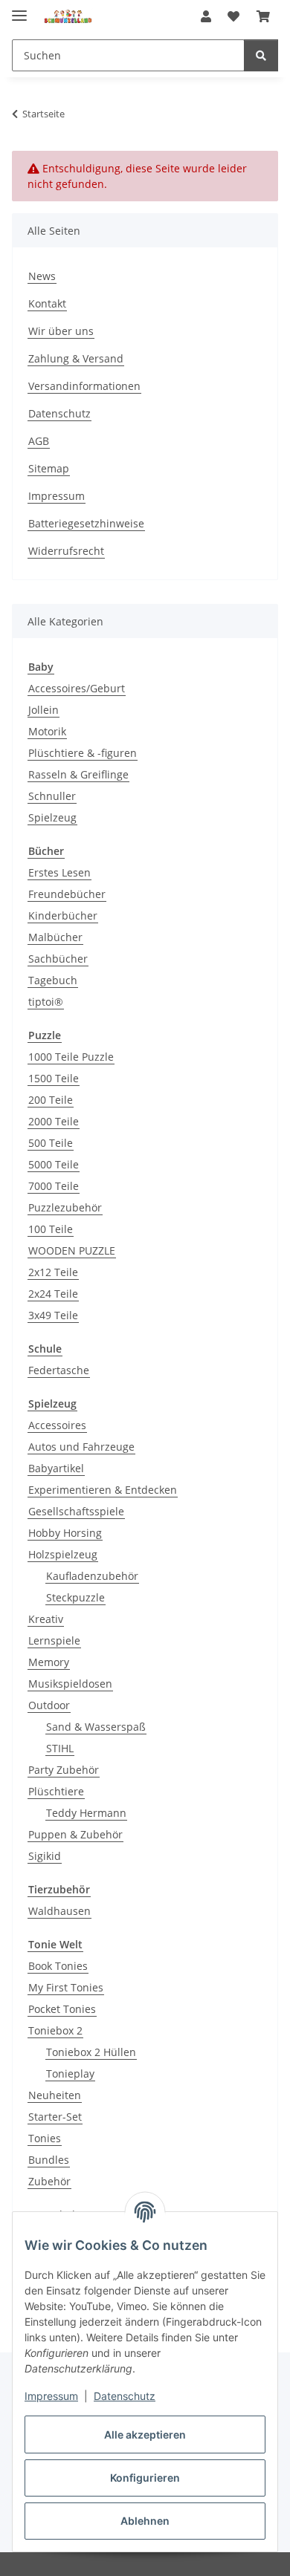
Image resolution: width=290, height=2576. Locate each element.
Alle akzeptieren (145, 2434)
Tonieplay (70, 2074)
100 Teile (51, 1229)
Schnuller (52, 796)
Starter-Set (55, 2117)
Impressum (51, 2396)
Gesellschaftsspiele (76, 1511)
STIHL (60, 1748)
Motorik (47, 731)
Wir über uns (61, 331)
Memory (49, 1662)
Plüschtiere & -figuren (83, 753)
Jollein (43, 710)
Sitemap (49, 468)
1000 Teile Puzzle (71, 1057)
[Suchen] (261, 55)
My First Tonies (66, 1987)
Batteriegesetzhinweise (86, 523)
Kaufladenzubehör (92, 1576)
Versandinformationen (84, 386)
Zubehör (49, 2181)
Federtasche (59, 1370)
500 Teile (51, 1143)
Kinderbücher (63, 915)
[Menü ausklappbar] (19, 9)
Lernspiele (54, 1640)
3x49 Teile (53, 1315)
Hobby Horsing (65, 1533)
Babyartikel (56, 1468)
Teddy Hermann (86, 1813)
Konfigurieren (145, 2478)
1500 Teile (54, 1078)
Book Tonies (58, 1966)
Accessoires (57, 1425)
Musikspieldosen (70, 1684)
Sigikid (45, 1856)
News (42, 276)
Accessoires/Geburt (77, 688)
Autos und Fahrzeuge (81, 1447)
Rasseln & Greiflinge (78, 774)
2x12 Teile (53, 1272)
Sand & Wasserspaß (96, 1727)
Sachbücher (58, 959)
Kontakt (47, 303)
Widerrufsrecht (66, 551)
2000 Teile (54, 1121)
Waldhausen (59, 1911)
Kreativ (46, 1619)
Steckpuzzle (75, 1597)
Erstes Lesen (59, 872)
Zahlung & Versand (76, 358)
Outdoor (49, 1705)
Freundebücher (67, 894)
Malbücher (55, 937)
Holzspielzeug (63, 1554)
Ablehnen (145, 2521)
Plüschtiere (56, 1791)
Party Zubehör (64, 1770)
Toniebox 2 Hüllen (91, 2052)
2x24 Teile (53, 1294)
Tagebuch (53, 980)
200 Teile (51, 1100)
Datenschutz (125, 2396)
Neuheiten (55, 2095)
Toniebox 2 (55, 2030)
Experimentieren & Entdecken (103, 1490)
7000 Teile (54, 1186)
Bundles (49, 2160)
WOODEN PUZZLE (72, 1250)
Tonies (45, 2138)
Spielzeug (52, 817)
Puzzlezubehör (65, 1207)
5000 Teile (54, 1164)
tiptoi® (46, 1002)
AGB (39, 441)
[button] (206, 16)
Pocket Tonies (62, 2009)
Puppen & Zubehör (75, 1834)
